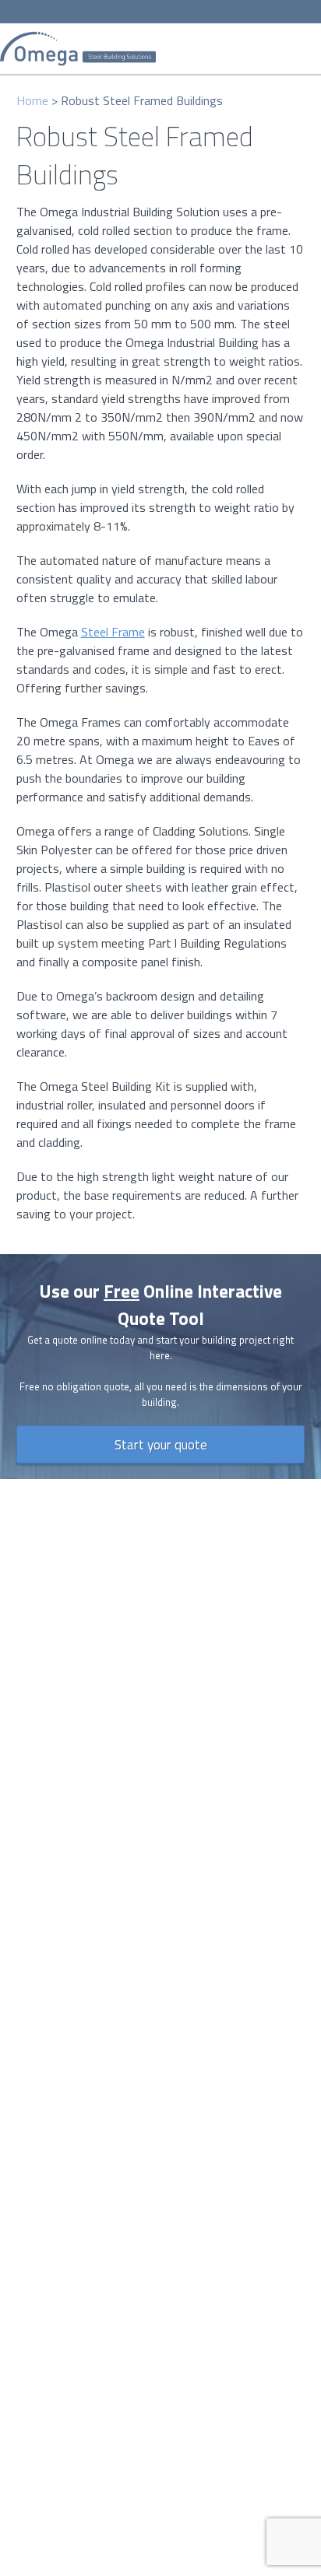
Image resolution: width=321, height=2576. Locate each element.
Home (32, 100)
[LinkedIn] (168, 12)
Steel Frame (113, 632)
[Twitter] (145, 12)
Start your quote (161, 1444)
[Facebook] (122, 12)
